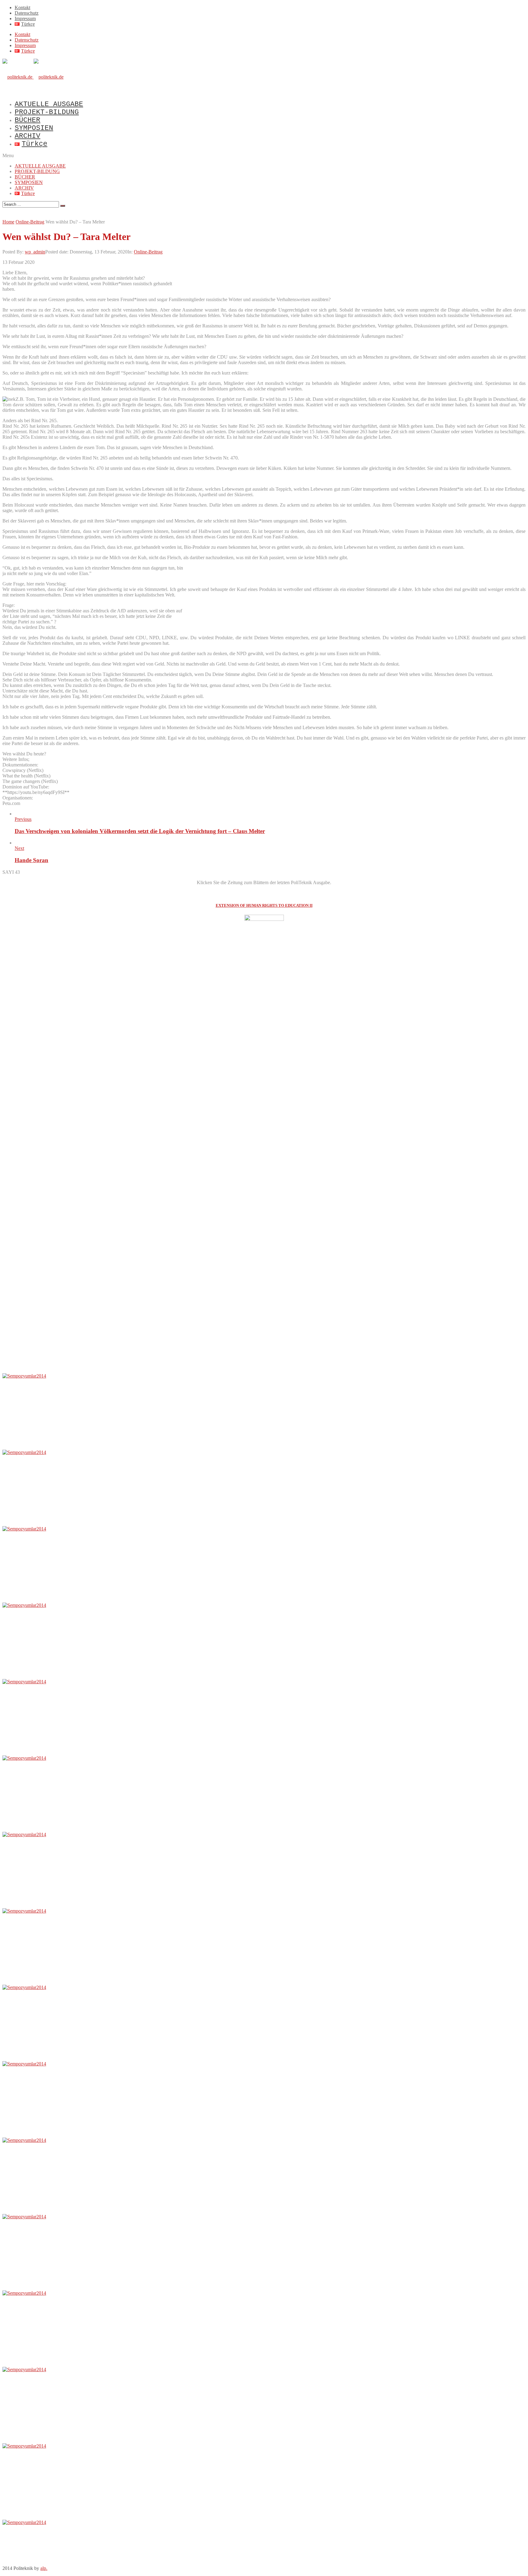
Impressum (25, 18)
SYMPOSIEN (34, 128)
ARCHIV (28, 136)
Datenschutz (27, 13)
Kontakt (22, 7)
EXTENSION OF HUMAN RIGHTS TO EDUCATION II (264, 905)
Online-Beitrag (148, 252)
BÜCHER (28, 120)
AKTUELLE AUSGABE (49, 104)
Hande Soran (31, 860)
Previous (23, 819)
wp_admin (35, 252)
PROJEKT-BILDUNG (47, 112)
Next (19, 848)
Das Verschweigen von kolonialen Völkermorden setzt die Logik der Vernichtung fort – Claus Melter (140, 831)
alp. (44, 2568)
